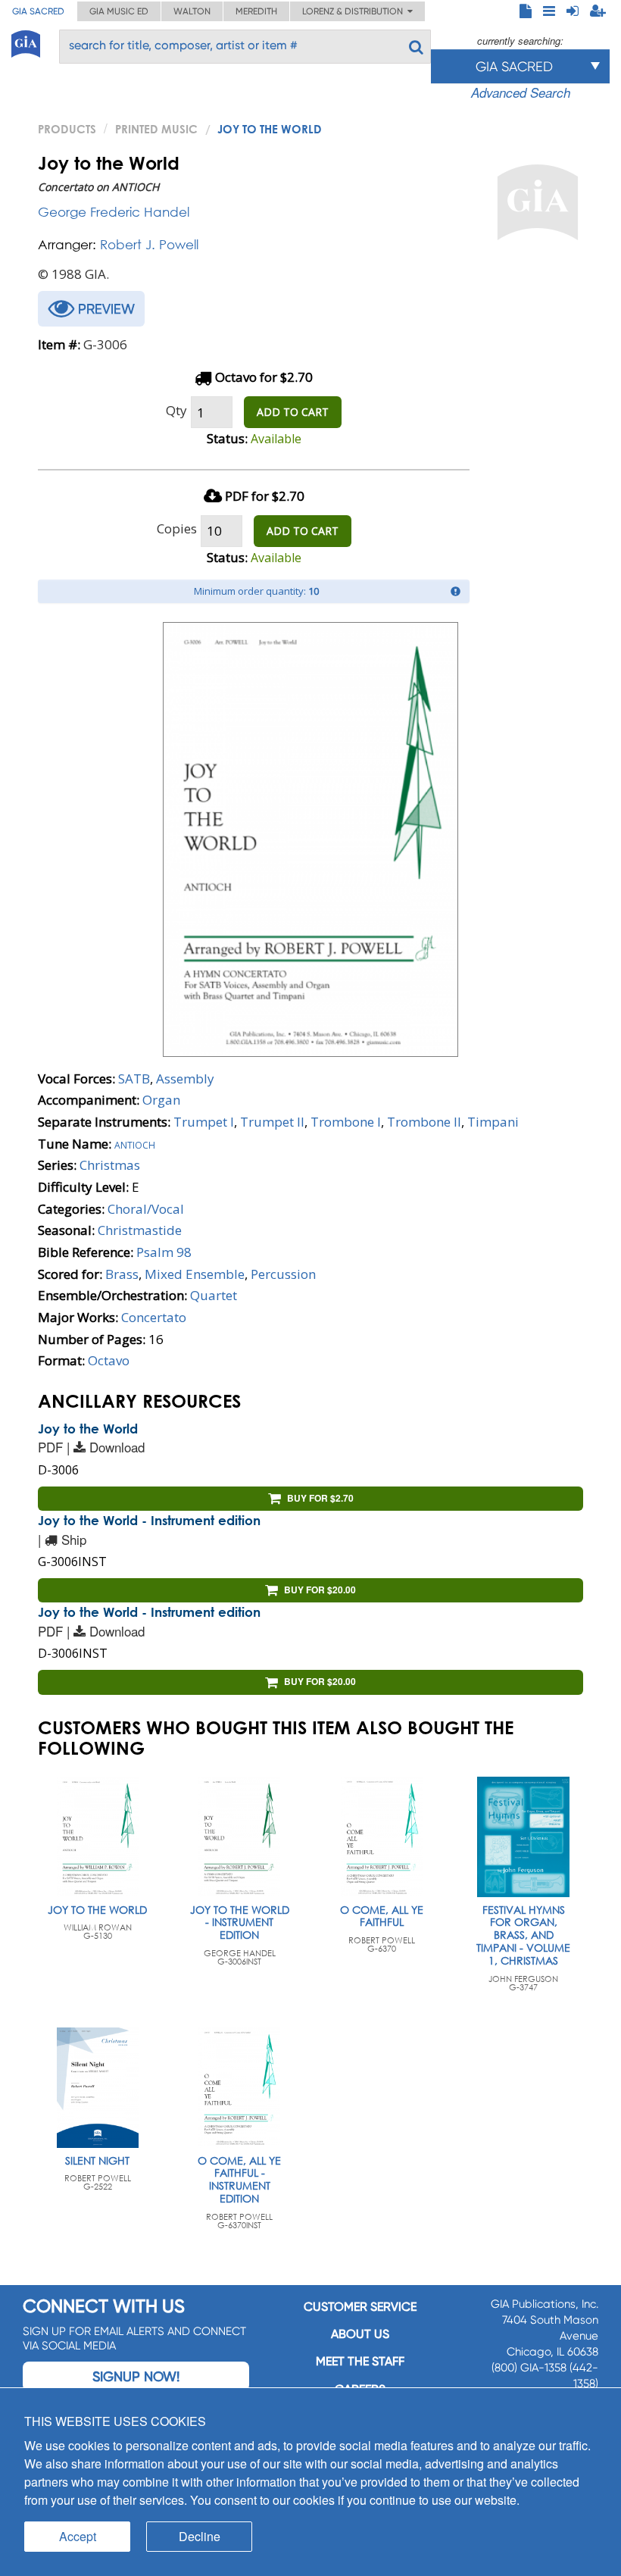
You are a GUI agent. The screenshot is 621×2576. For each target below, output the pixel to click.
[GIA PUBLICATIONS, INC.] (26, 41)
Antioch (135, 1144)
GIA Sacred (38, 11)
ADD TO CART (293, 412)
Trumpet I (204, 1122)
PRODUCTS (67, 129)
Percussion (283, 1274)
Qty (176, 410)
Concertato (154, 1317)
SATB (134, 1079)
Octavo (109, 1360)
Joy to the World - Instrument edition (149, 1520)
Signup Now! (136, 2376)
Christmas (110, 1165)
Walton (192, 11)
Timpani (493, 1122)
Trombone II (424, 1122)
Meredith (256, 11)
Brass (122, 1274)
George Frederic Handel (114, 212)
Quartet (214, 1295)
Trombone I (346, 1122)
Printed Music (156, 129)
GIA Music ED (119, 11)
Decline (200, 2536)
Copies (177, 528)
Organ (161, 1100)
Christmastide (140, 1230)
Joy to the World (88, 1429)
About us (360, 2334)
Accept (78, 2536)
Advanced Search (521, 92)
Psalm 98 (164, 1252)
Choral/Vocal (146, 1209)
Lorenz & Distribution (355, 11)
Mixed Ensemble (195, 1274)
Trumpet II (272, 1122)
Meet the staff (360, 2361)
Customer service (360, 2307)
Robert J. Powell (149, 244)
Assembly (185, 1079)
